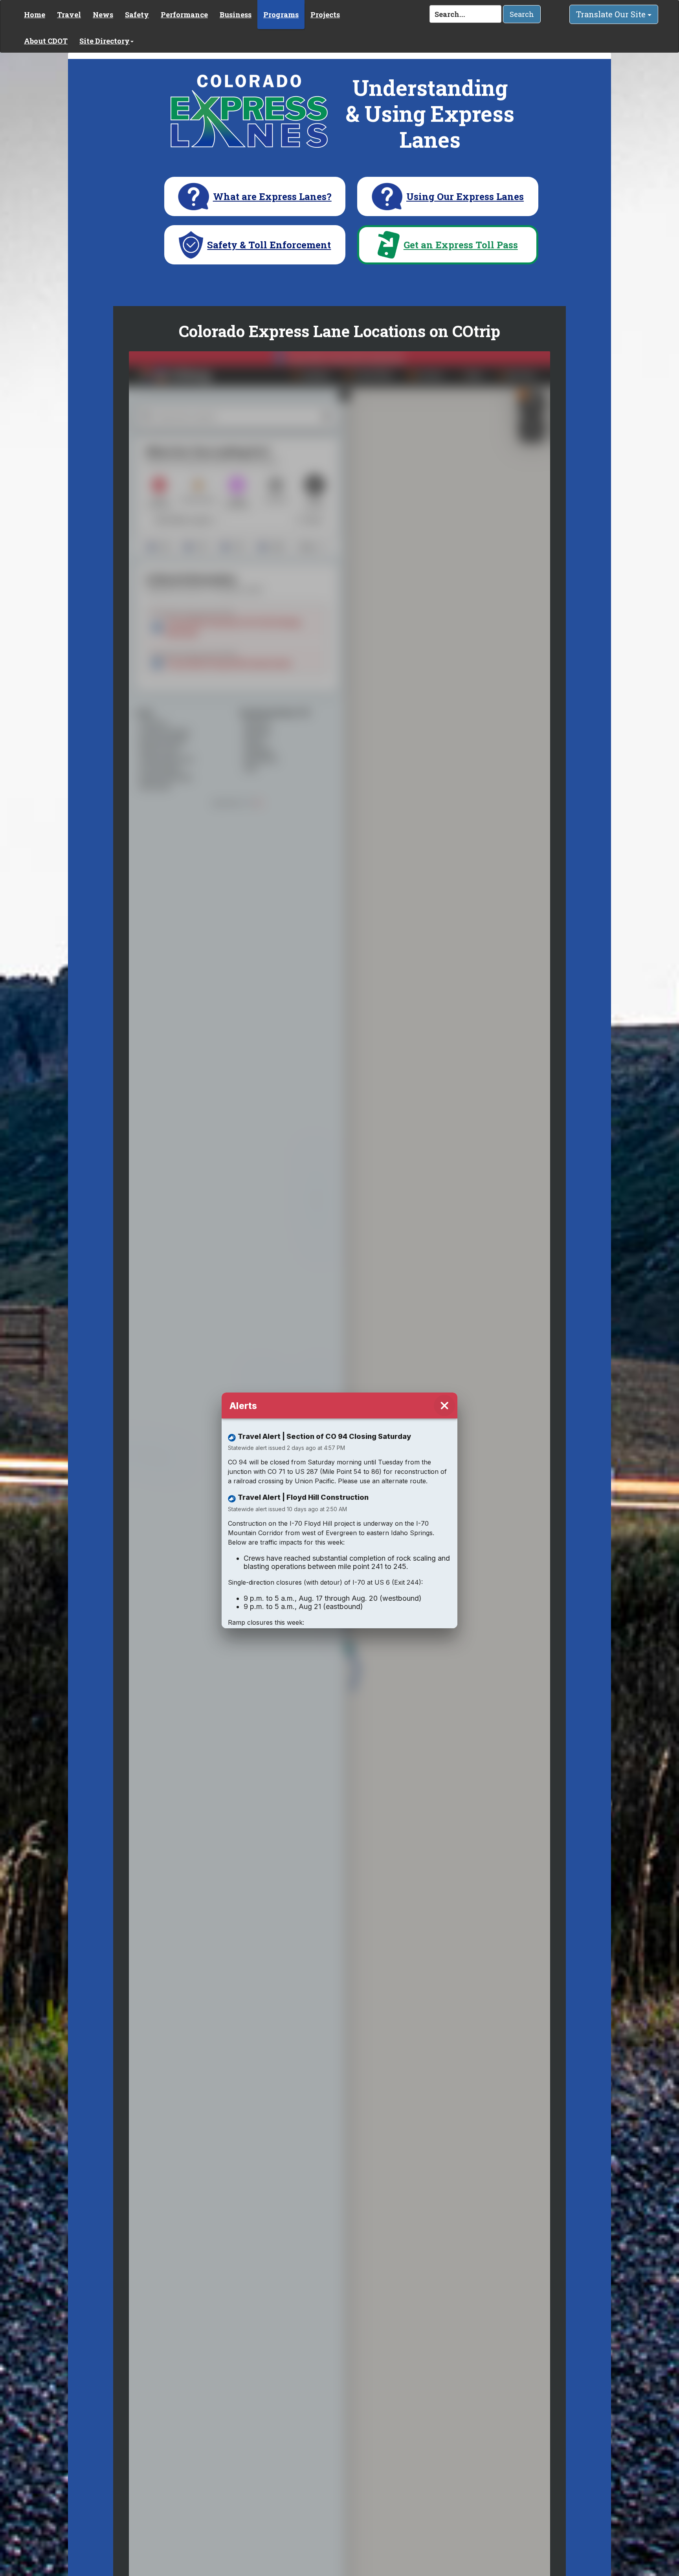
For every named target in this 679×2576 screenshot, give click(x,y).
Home (35, 15)
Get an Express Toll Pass (461, 245)
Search (522, 14)
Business (236, 15)
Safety (137, 15)
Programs (281, 15)
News (103, 15)
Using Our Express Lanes (465, 197)
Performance (184, 15)
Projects (325, 15)
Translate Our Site (612, 14)
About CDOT (46, 41)
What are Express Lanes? (272, 197)
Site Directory (105, 41)
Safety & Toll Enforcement (269, 245)
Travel (69, 15)
